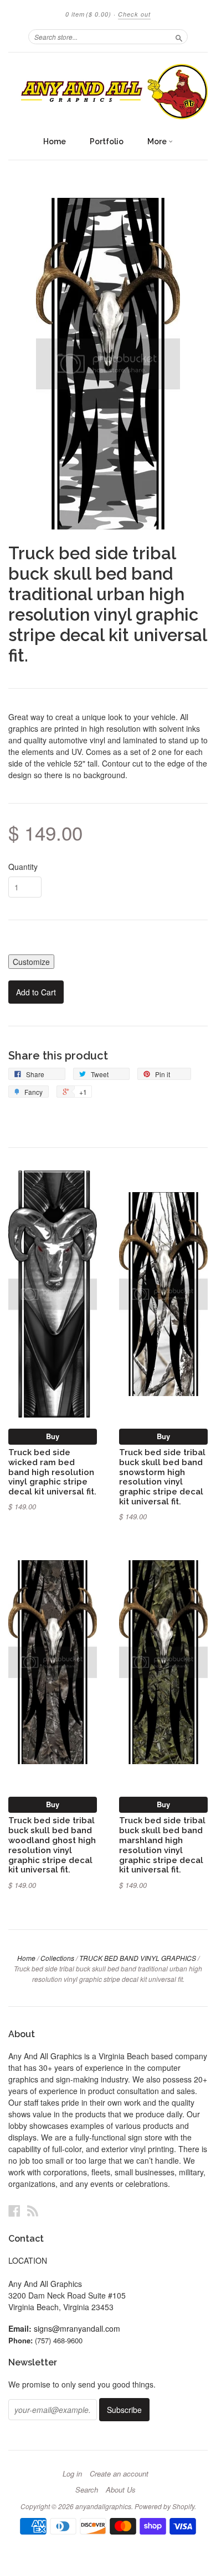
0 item (88, 14)
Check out (134, 14)
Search (87, 2490)
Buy (53, 1436)
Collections (57, 1958)
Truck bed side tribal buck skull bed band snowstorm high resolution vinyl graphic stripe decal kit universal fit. (162, 1477)
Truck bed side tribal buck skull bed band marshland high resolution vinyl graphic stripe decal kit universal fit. (162, 1845)
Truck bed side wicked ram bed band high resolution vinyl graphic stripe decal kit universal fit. (52, 1472)
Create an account (119, 2474)
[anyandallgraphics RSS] (33, 2210)
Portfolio (107, 141)
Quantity (23, 867)
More (158, 141)
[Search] (179, 36)
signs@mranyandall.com (77, 2328)
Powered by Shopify (164, 2506)
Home (55, 141)
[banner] (108, 91)
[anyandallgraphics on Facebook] (14, 2210)
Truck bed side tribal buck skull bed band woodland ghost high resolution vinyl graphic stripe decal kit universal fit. (52, 1845)
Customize (31, 962)
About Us (121, 2490)
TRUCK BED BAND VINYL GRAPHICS (138, 1958)
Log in (72, 2474)
